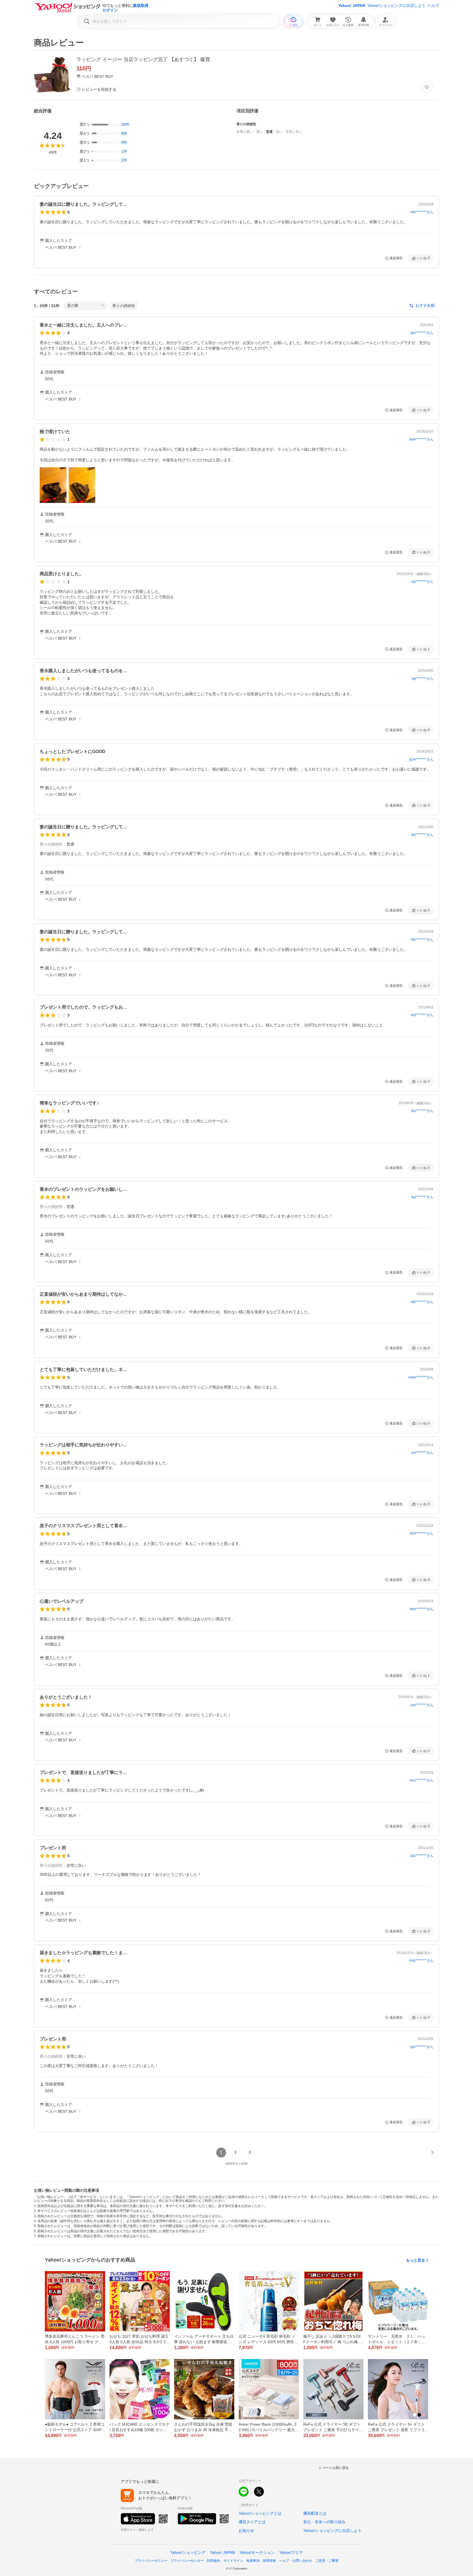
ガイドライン (233, 2561)
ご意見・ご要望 (327, 2561)
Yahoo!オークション (257, 2552)
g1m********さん (421, 759)
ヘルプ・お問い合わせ (296, 2561)
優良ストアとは (252, 2522)
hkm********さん (421, 1609)
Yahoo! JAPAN (352, 5)
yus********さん (422, 1705)
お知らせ (246, 2531)
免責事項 (253, 2561)
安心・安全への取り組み (324, 2522)
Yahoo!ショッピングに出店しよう (396, 5)
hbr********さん (422, 212)
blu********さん (422, 1111)
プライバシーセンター (187, 2561)
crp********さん (422, 582)
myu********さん (421, 1780)
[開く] (53, 485)
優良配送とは (315, 2513)
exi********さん (422, 1453)
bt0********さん (422, 1302)
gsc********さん (422, 1856)
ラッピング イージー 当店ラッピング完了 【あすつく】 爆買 (143, 59)
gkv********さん (422, 333)
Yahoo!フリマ (291, 2552)
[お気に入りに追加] (427, 87)
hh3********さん (422, 1533)
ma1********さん (421, 1960)
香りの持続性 (124, 306)
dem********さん (421, 439)
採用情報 (269, 2561)
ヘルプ (433, 5)
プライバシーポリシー (151, 2561)
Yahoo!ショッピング (188, 2552)
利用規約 (214, 2561)
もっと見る (416, 2260)
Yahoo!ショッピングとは (260, 2513)
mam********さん (421, 1377)
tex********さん (422, 835)
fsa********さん (422, 1197)
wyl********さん (422, 1015)
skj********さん (422, 679)
